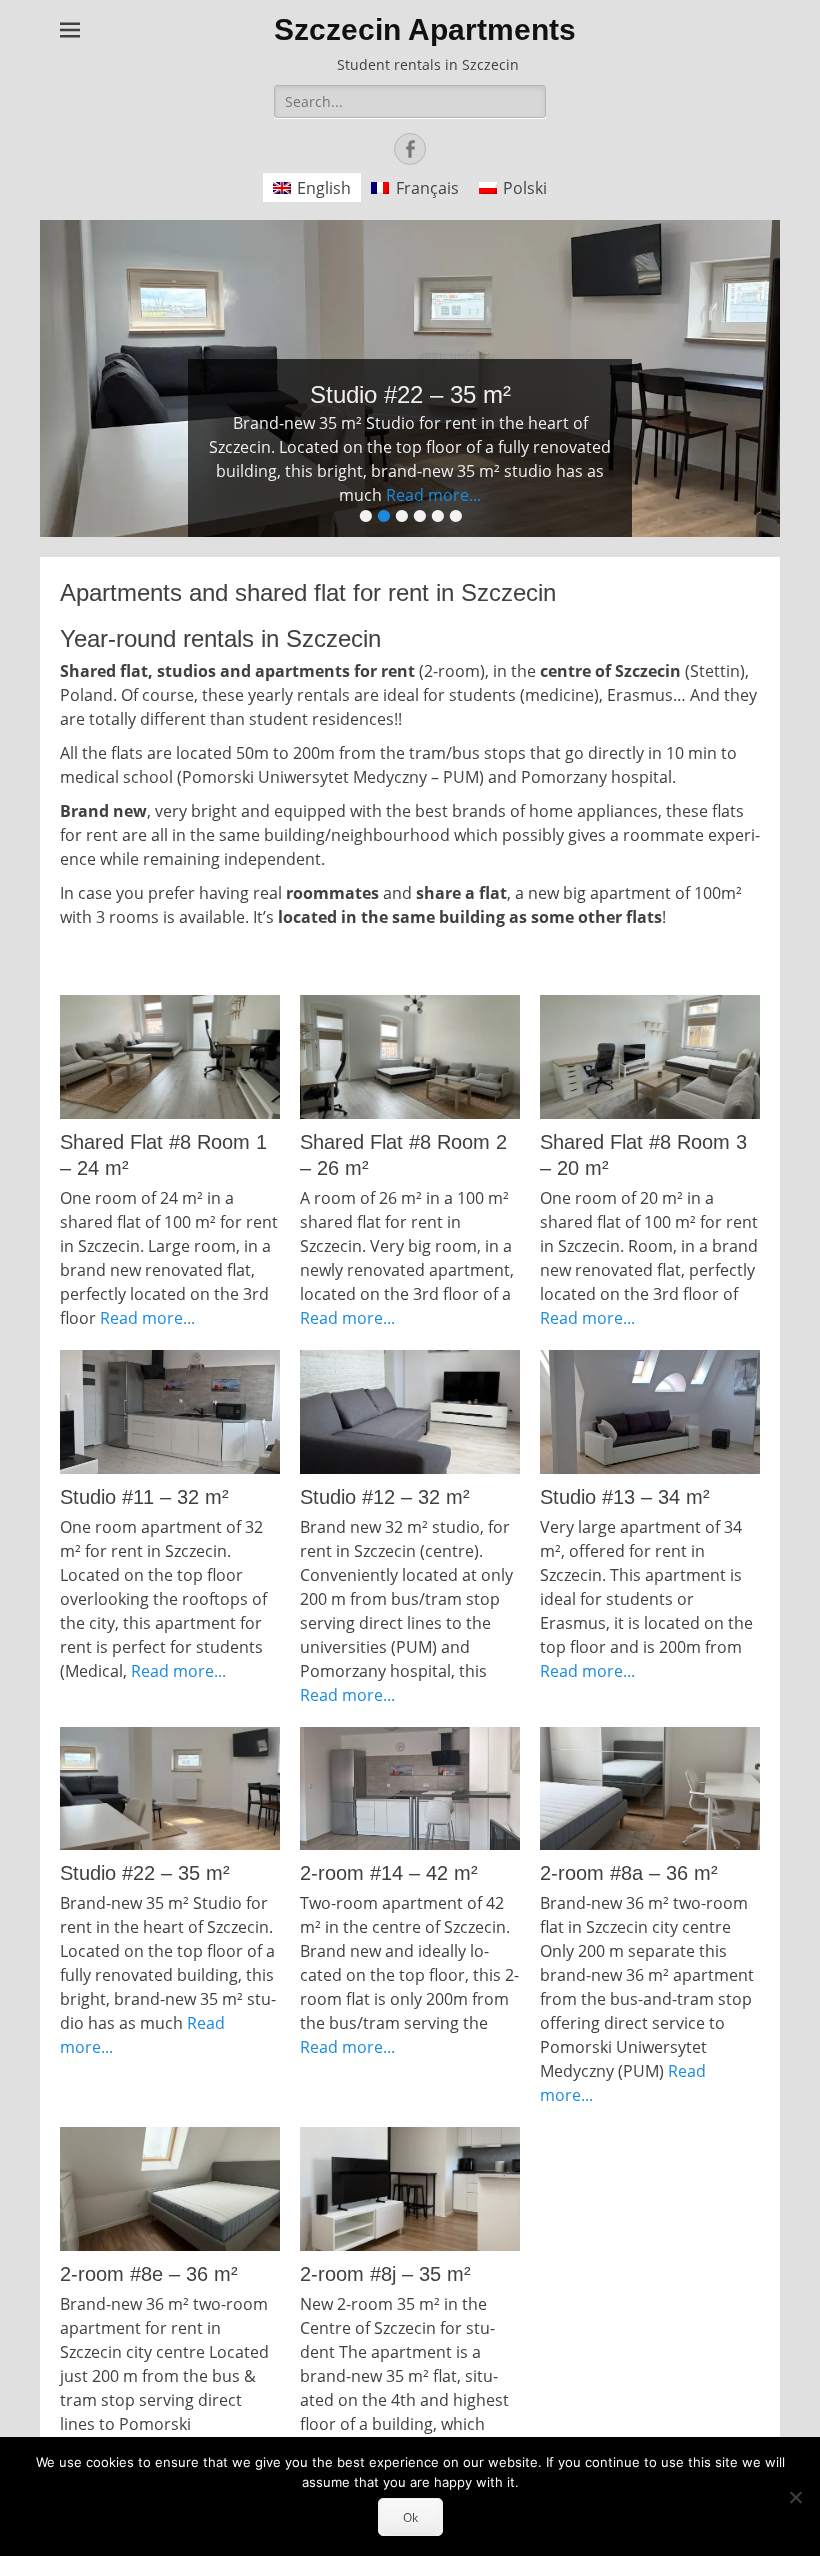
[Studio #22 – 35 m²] (170, 1789)
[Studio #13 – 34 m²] (650, 1412)
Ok (410, 2517)
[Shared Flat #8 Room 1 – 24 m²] (170, 1057)
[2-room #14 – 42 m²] (410, 1789)
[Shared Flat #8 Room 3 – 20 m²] (650, 1057)
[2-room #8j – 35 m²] (410, 2189)
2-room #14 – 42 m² (389, 1873)
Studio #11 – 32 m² (144, 1497)
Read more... (433, 495)
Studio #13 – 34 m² (625, 1497)
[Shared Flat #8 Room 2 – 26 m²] (410, 1057)
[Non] (795, 2497)
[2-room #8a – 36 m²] (650, 1789)
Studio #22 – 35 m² (145, 1873)
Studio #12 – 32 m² (385, 1497)
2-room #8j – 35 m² (385, 2274)
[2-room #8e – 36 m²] (170, 2189)
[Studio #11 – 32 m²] (170, 1412)
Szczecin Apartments (425, 29)
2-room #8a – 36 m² (629, 1873)
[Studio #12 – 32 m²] (410, 1412)
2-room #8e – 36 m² (149, 2274)
